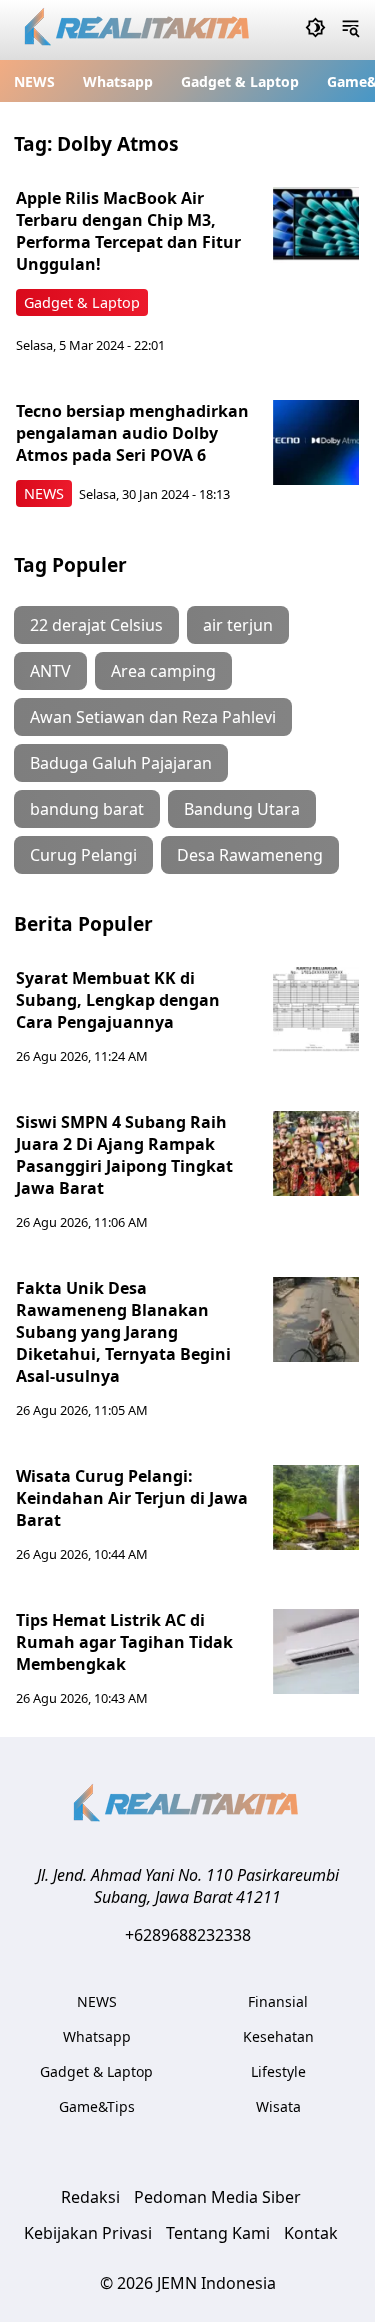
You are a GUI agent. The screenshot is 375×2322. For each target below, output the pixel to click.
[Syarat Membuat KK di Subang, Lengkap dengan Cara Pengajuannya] (316, 1010)
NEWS (34, 81)
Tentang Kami (218, 2233)
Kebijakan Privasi (88, 2233)
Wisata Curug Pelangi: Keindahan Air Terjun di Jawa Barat (132, 1498)
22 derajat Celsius (96, 625)
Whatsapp (118, 81)
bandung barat (87, 809)
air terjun (238, 625)
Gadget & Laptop (240, 81)
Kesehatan (278, 2036)
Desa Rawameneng (250, 855)
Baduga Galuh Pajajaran (121, 763)
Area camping (163, 671)
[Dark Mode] (315, 30)
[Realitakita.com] (138, 30)
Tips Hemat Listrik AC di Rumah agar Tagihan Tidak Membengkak (124, 1642)
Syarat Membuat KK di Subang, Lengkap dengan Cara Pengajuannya (118, 1000)
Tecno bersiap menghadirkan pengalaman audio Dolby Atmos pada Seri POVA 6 (132, 433)
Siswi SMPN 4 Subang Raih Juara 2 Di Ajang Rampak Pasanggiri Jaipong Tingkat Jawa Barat (124, 1155)
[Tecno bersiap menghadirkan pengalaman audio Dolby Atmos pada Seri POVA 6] (316, 443)
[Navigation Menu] (350, 30)
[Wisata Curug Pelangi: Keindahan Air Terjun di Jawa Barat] (316, 1508)
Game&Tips (97, 2106)
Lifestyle (278, 2071)
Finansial (278, 2001)
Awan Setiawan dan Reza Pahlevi (153, 717)
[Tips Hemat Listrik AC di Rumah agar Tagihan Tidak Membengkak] (316, 1652)
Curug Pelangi (83, 855)
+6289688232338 (188, 1935)
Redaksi (90, 2197)
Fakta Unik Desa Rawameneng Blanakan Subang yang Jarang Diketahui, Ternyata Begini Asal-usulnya (123, 1332)
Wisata (278, 2106)
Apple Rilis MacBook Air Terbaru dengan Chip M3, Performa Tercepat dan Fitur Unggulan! (128, 231)
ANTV (50, 671)
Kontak (311, 2233)
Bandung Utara (242, 809)
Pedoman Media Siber (217, 2197)
